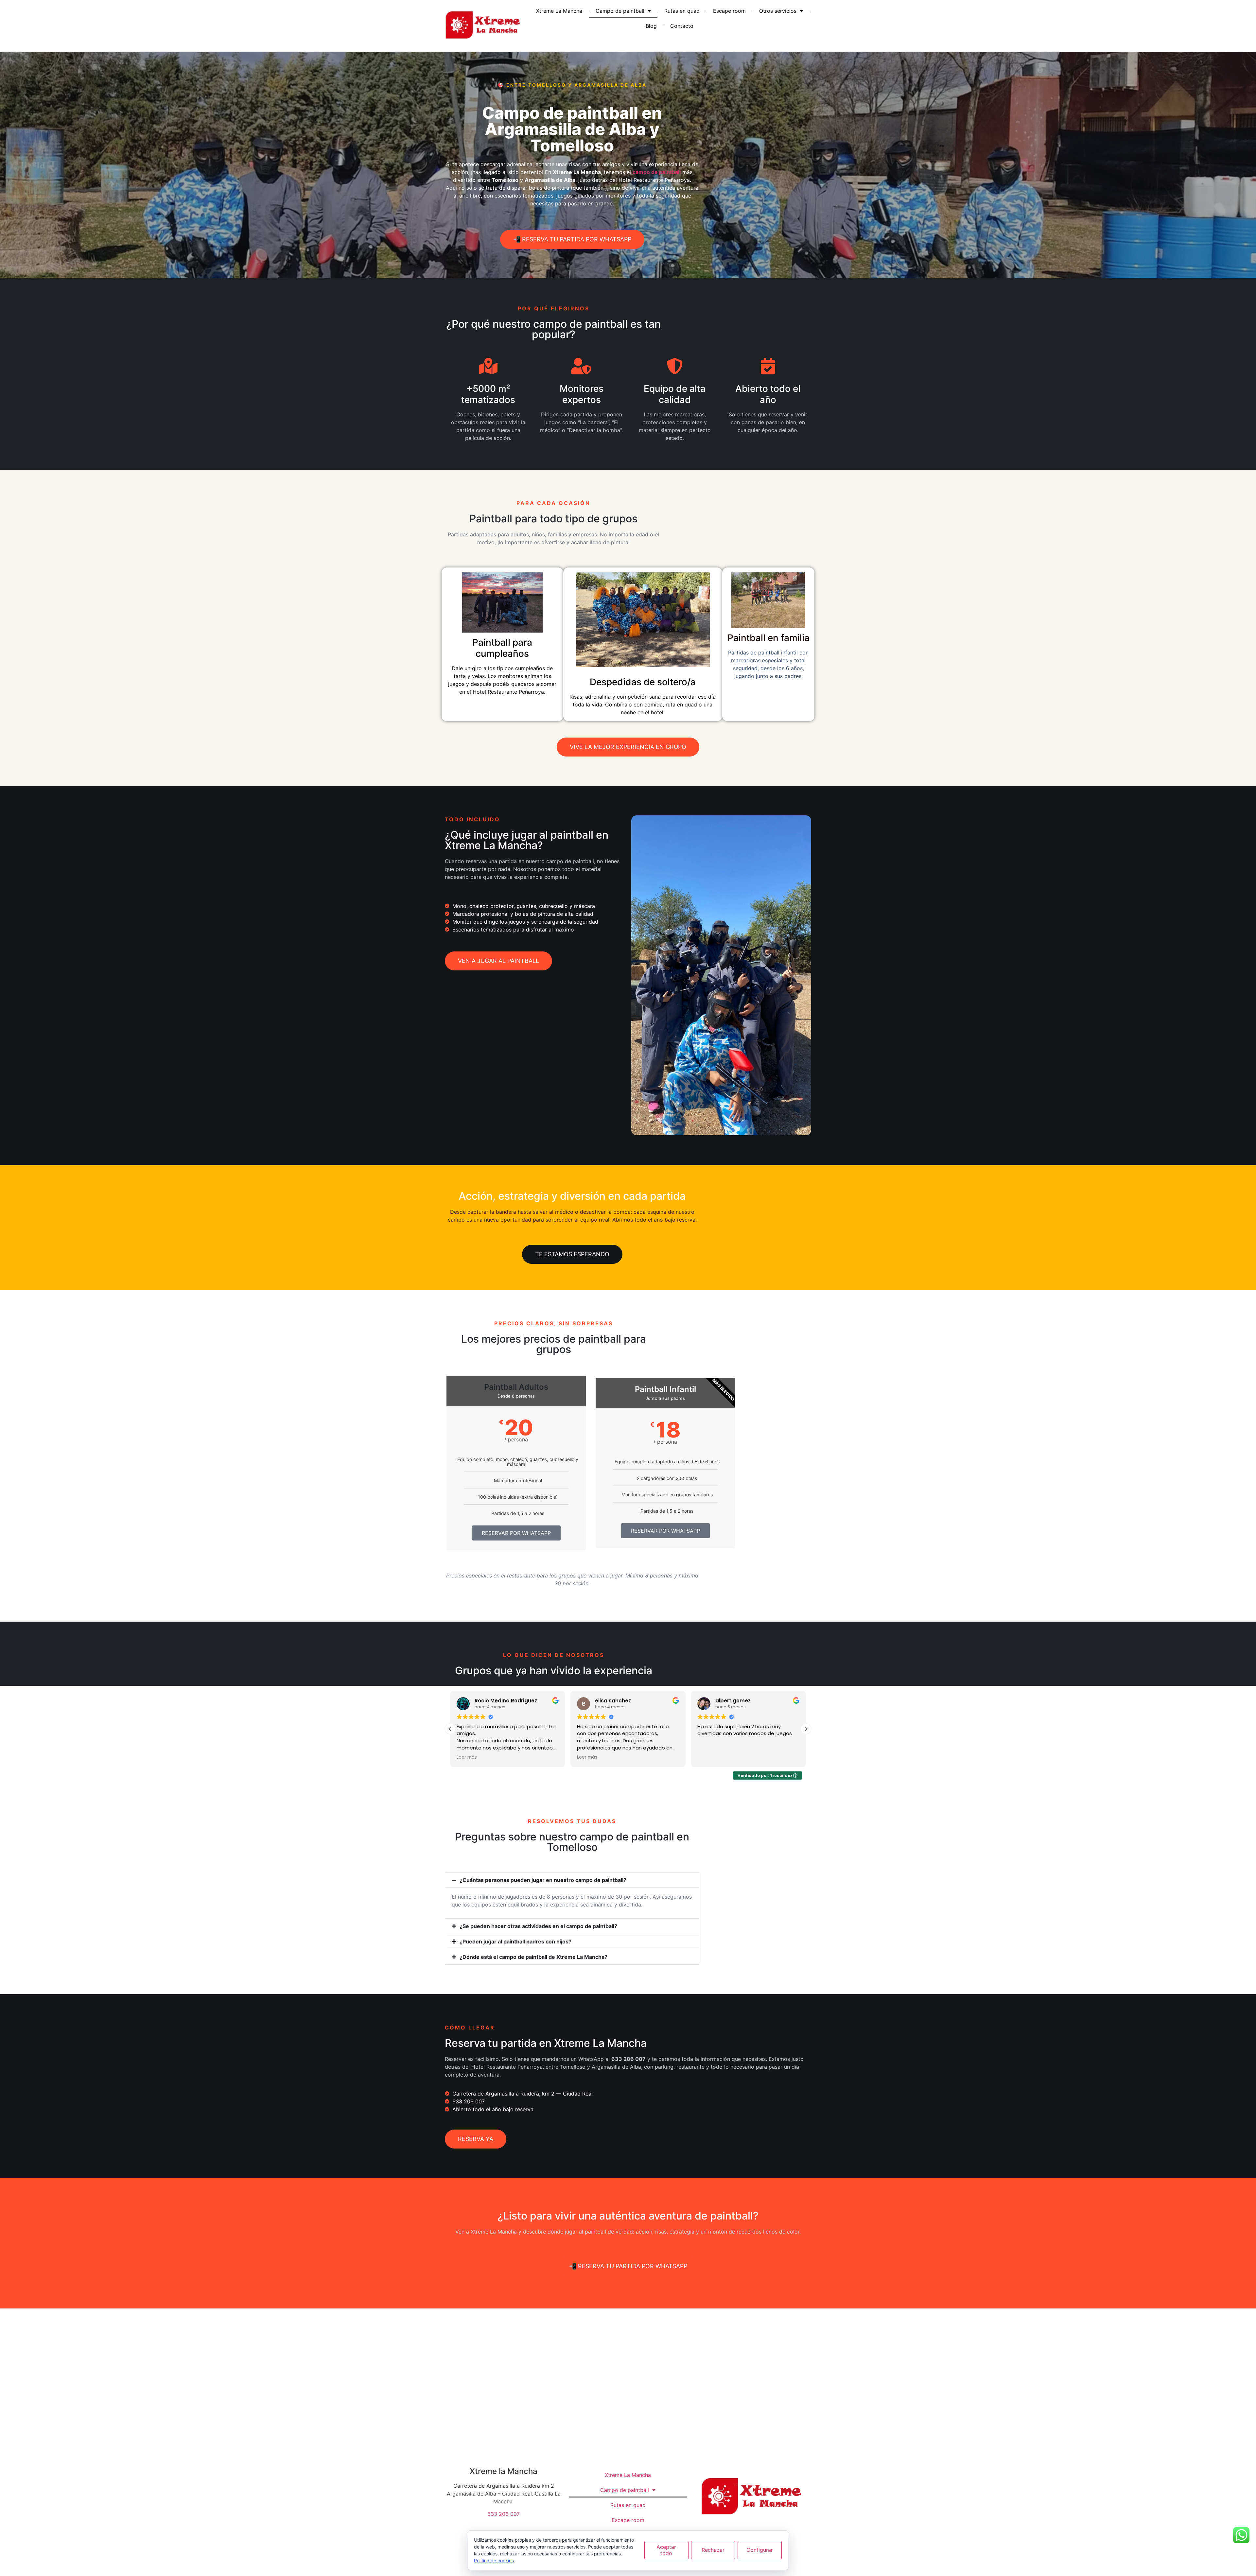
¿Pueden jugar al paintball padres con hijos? (515, 1941)
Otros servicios (778, 11)
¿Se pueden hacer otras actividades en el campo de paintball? (538, 1926)
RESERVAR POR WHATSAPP (516, 1533)
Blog (651, 26)
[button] (806, 1729)
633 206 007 (504, 2514)
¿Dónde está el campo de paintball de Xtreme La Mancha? (533, 1957)
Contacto (682, 26)
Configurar (760, 2550)
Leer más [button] (587, 1757)
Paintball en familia (768, 638)
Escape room (729, 11)
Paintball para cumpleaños (502, 648)
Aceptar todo (666, 2550)
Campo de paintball (620, 11)
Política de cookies (494, 2560)
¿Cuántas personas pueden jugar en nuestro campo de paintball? (543, 1880)
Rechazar (713, 2550)
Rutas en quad (682, 11)
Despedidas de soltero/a (643, 682)
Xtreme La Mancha (559, 11)
